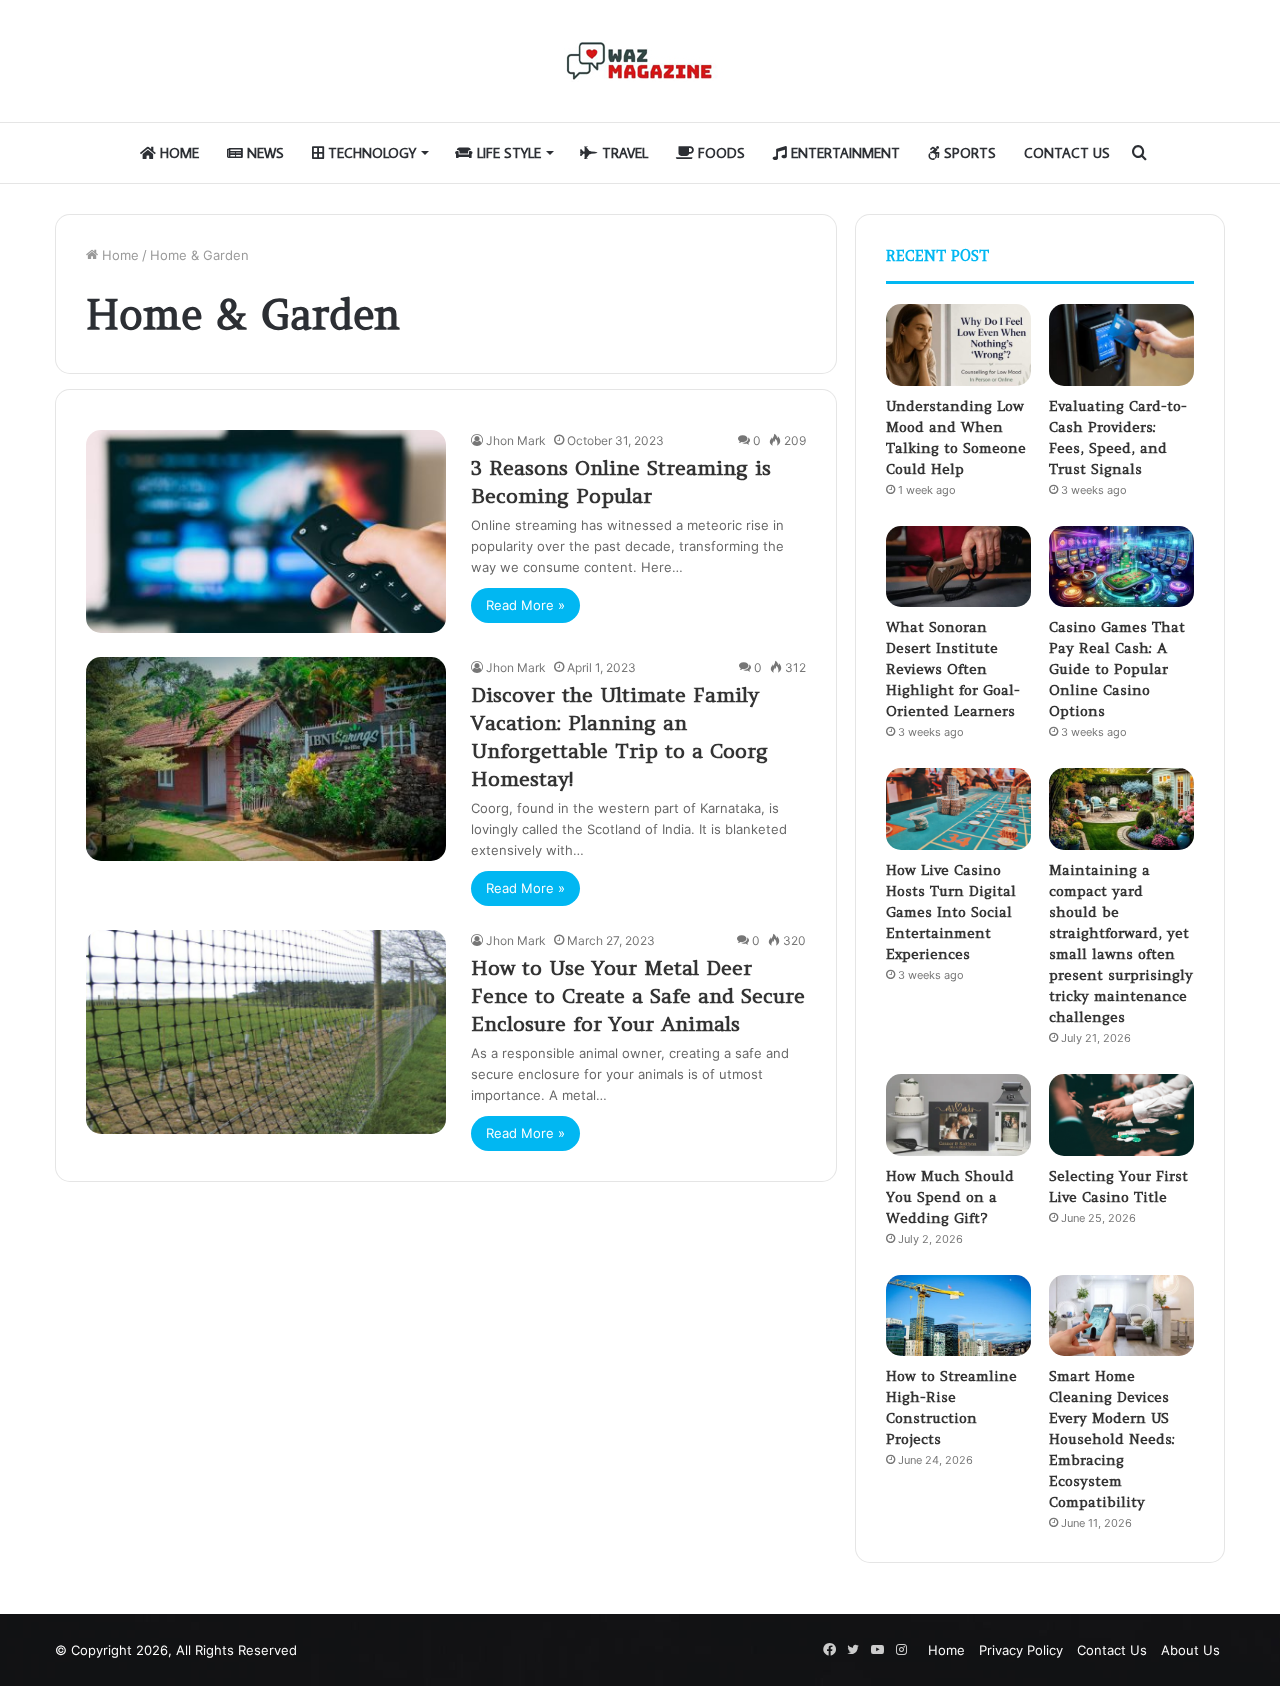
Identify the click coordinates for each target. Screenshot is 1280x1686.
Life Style (507, 153)
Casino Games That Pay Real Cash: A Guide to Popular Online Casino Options (1117, 669)
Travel (623, 153)
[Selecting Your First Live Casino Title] (1121, 1115)
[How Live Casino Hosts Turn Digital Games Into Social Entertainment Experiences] (958, 809)
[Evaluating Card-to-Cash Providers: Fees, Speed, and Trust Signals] (1121, 345)
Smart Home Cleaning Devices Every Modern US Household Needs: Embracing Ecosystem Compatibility (1112, 1439)
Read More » (525, 605)
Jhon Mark (516, 440)
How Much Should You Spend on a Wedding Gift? (950, 1197)
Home (177, 153)
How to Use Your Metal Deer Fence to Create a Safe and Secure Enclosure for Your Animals (638, 995)
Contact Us (1067, 153)
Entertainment (843, 153)
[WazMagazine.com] (640, 61)
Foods (719, 153)
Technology (370, 153)
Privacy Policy (1021, 1650)
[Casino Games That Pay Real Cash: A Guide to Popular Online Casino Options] (1121, 567)
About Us (1190, 1650)
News (263, 153)
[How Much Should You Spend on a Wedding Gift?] (958, 1115)
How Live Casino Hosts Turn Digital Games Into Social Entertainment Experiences (951, 912)
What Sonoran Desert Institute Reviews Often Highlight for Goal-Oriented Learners (953, 669)
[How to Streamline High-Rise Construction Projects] (958, 1316)
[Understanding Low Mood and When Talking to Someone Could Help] (958, 345)
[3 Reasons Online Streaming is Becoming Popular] (266, 531)
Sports (968, 153)
